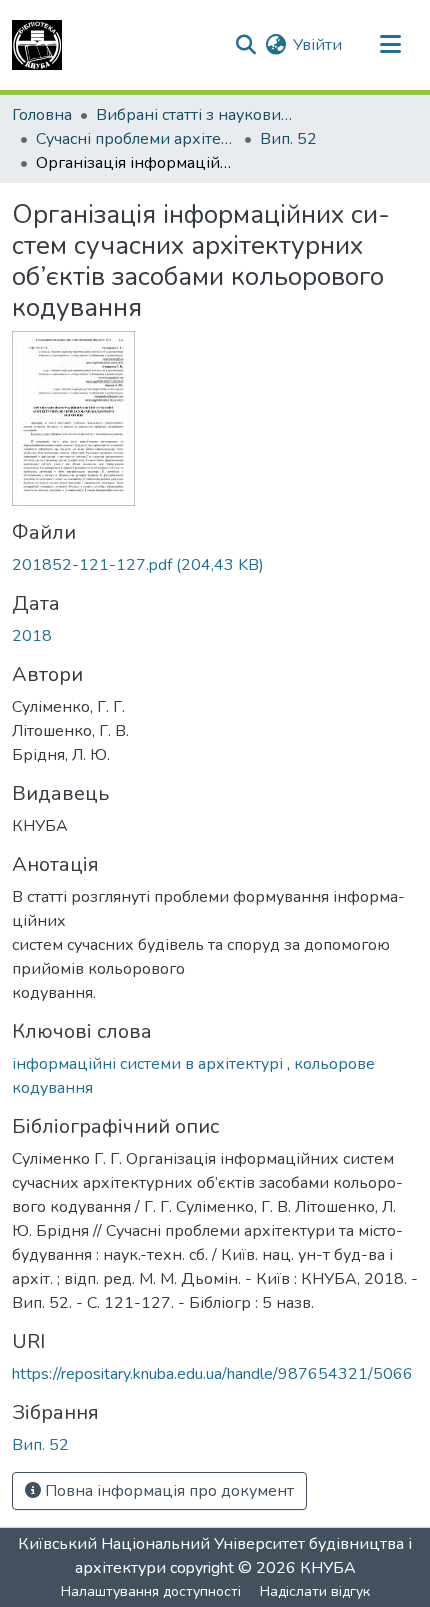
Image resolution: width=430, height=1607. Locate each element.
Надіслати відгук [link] (315, 1591)
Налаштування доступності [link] (151, 1591)
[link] (215, 565)
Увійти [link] (317, 45)
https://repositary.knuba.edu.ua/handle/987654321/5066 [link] (212, 1374)
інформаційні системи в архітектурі (149, 1064)
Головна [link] (42, 115)
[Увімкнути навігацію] (390, 45)
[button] (37, 45)
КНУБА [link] (328, 1568)
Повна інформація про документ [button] (167, 1491)
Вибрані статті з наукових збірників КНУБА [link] (196, 115)
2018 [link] (32, 636)
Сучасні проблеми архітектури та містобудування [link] (136, 139)
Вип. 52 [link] (288, 139)
